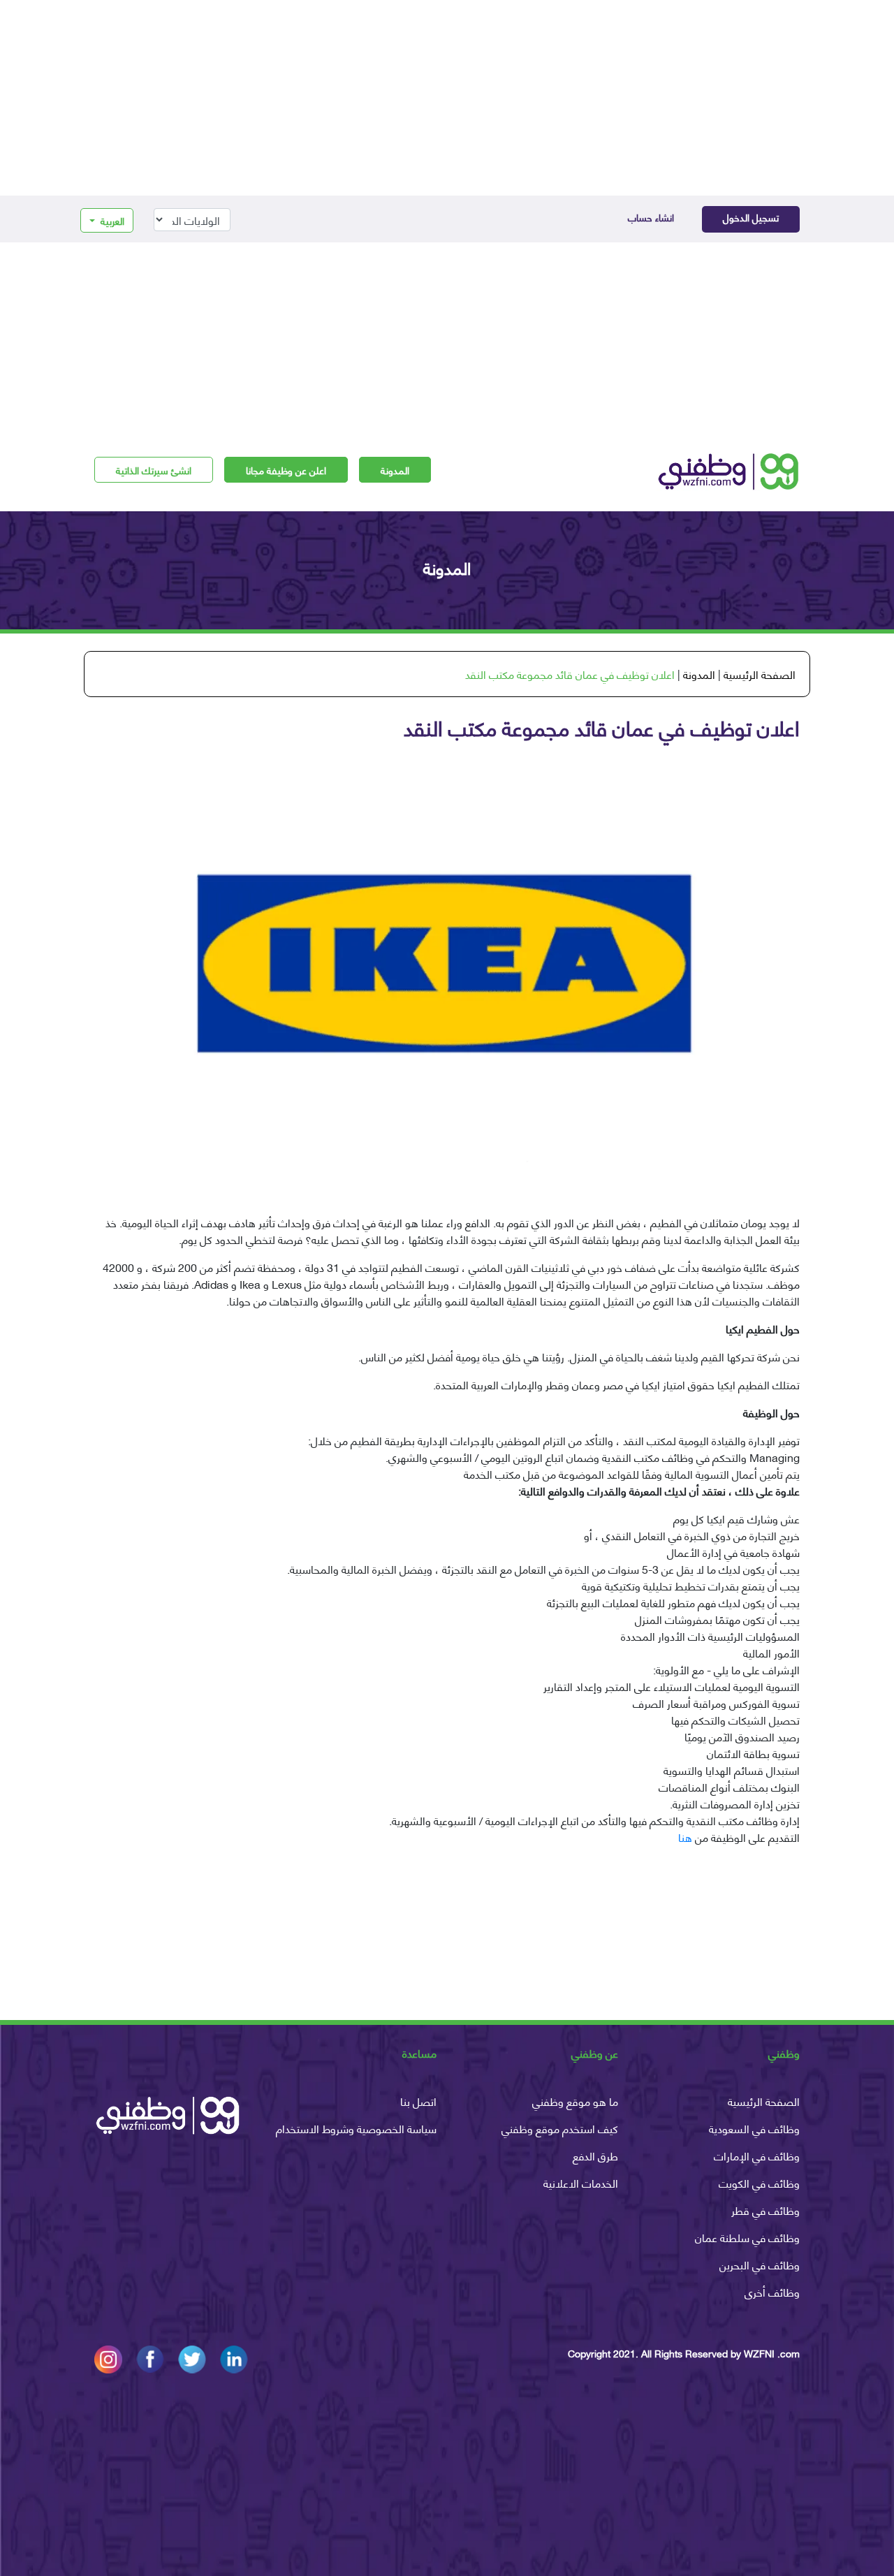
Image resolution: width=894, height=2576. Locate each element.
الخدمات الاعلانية (581, 2182)
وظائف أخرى (772, 2291)
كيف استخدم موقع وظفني (560, 2128)
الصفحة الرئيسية (760, 674)
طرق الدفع (595, 2155)
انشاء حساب (651, 217)
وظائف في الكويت (759, 2182)
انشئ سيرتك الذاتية (154, 470)
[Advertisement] (447, 98)
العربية (111, 220)
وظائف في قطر (765, 2210)
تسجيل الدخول (751, 217)
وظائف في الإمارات (757, 2155)
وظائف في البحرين (760, 2264)
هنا (685, 1837)
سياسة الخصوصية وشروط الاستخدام (356, 2128)
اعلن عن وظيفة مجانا (286, 470)
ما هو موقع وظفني (575, 2101)
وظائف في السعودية (754, 2128)
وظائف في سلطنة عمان (747, 2237)
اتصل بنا (418, 2101)
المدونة (395, 470)
